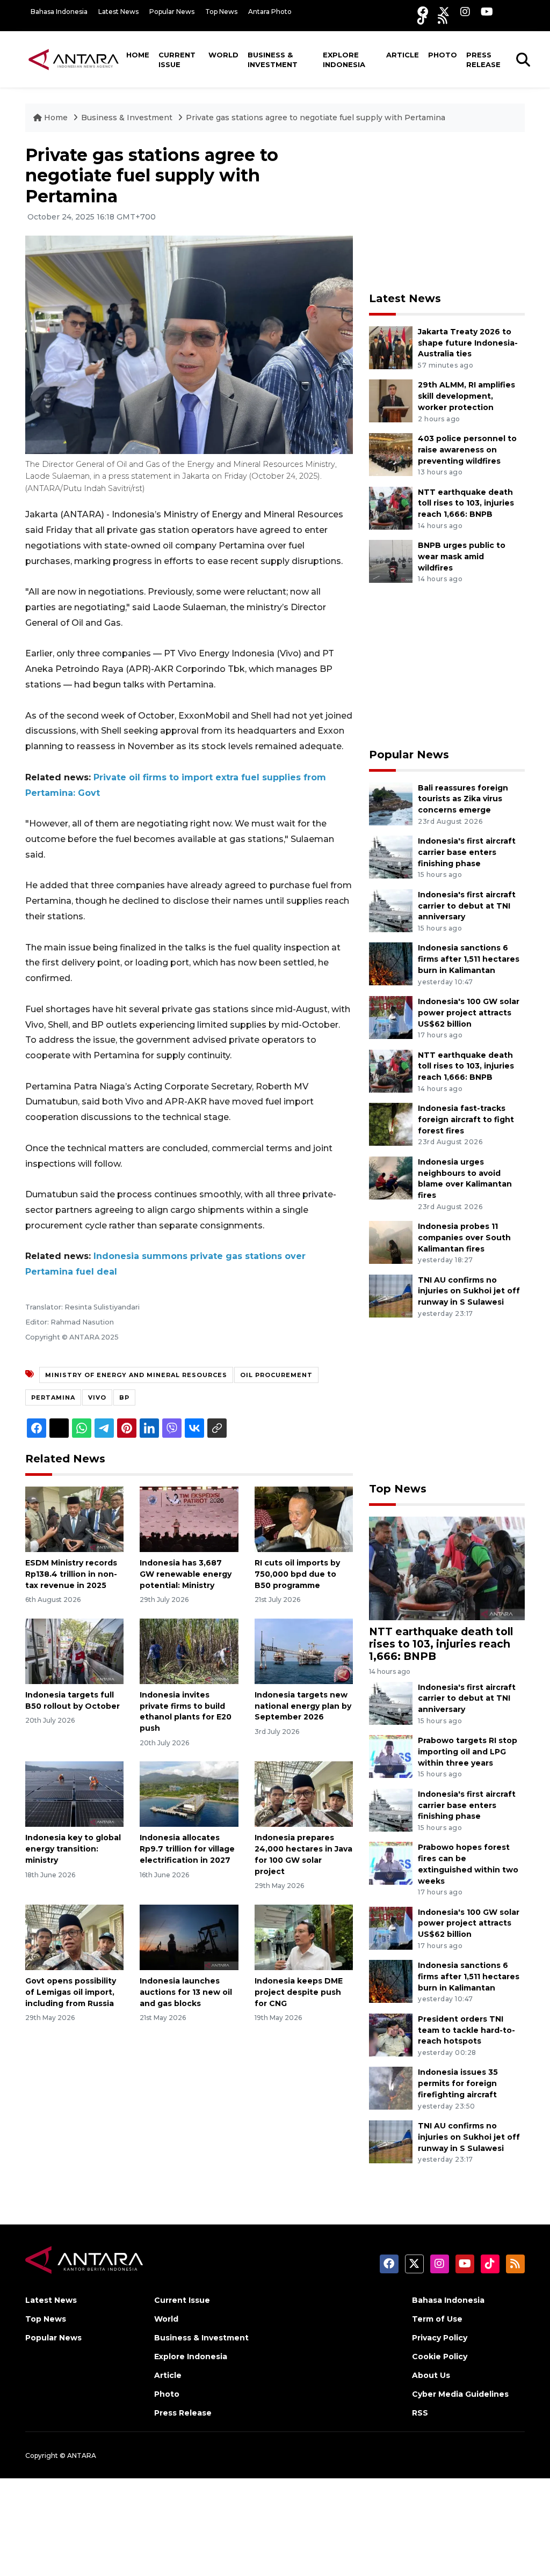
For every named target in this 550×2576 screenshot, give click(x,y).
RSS (420, 2413)
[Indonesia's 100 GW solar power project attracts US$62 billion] (391, 1017)
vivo (97, 1397)
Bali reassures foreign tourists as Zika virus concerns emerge (463, 799)
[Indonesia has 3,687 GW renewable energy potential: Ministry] (189, 1518)
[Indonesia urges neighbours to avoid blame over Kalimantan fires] (391, 1177)
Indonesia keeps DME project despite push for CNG (299, 1992)
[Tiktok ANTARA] (422, 19)
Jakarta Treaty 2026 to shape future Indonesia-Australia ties (468, 343)
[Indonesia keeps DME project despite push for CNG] (304, 1937)
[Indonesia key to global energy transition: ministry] (74, 1794)
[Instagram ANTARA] (465, 12)
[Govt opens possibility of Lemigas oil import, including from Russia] (74, 1937)
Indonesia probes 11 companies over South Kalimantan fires (464, 1238)
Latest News (118, 12)
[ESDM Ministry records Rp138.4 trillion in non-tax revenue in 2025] (74, 1518)
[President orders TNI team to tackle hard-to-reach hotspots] (391, 2034)
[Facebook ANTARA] (423, 12)
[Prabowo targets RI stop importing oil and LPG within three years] (391, 1756)
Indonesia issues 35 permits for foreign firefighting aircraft (458, 2083)
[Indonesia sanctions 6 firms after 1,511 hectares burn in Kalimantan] (391, 964)
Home (138, 55)
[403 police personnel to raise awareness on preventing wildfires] (391, 454)
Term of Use (437, 2319)
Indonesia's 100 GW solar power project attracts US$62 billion (469, 1013)
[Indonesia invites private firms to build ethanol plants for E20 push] (189, 1651)
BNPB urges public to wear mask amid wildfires (462, 557)
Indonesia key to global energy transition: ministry (73, 1849)
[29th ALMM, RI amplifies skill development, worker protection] (391, 401)
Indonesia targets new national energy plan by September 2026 (303, 1706)
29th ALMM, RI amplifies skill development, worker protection (466, 396)
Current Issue (177, 60)
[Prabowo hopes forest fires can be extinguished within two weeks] (391, 1863)
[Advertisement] (450, 212)
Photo (443, 55)
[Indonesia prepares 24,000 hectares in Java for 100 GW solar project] (304, 1794)
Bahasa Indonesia (59, 12)
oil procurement (276, 1375)
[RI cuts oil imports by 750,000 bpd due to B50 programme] (304, 1518)
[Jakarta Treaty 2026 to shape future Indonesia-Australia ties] (391, 347)
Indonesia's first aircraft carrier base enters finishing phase (467, 852)
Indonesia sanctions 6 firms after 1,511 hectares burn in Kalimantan (469, 959)
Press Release (483, 60)
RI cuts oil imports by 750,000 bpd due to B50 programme (297, 1574)
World (223, 55)
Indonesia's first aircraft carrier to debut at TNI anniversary (467, 906)
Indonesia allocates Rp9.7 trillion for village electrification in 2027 (187, 1849)
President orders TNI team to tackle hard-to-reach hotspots (466, 2030)
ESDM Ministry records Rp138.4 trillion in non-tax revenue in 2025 (71, 1574)
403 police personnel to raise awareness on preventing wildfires (467, 450)
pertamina (53, 1397)
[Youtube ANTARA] (487, 12)
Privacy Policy (440, 2338)
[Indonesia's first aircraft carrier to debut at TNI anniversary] (391, 910)
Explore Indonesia (344, 60)
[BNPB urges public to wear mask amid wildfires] (391, 561)
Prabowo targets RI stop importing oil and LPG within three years (468, 1752)
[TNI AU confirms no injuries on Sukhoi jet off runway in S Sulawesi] (391, 1295)
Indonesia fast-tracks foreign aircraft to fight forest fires (466, 1119)
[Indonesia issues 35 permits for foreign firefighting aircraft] (391, 2088)
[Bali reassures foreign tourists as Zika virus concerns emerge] (391, 803)
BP (124, 1397)
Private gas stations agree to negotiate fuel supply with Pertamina (316, 118)
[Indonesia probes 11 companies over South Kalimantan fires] (391, 1242)
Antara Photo (270, 12)
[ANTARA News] (74, 59)
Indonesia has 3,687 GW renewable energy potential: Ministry (186, 1574)
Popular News (172, 12)
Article (403, 55)
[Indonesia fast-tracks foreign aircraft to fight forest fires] (391, 1124)
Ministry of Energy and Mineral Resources (136, 1375)
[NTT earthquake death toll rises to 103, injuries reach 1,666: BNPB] (391, 507)
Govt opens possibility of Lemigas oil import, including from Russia (71, 1992)
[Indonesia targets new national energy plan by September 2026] (304, 1651)
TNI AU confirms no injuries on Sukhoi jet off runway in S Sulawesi (469, 1291)
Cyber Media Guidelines (460, 2394)
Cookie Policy (440, 2357)
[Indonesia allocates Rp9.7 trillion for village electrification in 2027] (189, 1794)
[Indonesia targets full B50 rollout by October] (74, 1651)
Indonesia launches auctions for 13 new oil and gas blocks (186, 1992)
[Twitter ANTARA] (444, 12)
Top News (221, 12)
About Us (431, 2375)
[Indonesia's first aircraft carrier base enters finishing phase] (391, 856)
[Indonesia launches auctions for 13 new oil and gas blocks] (189, 1937)
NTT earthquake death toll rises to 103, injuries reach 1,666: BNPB (466, 503)
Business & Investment (273, 60)
